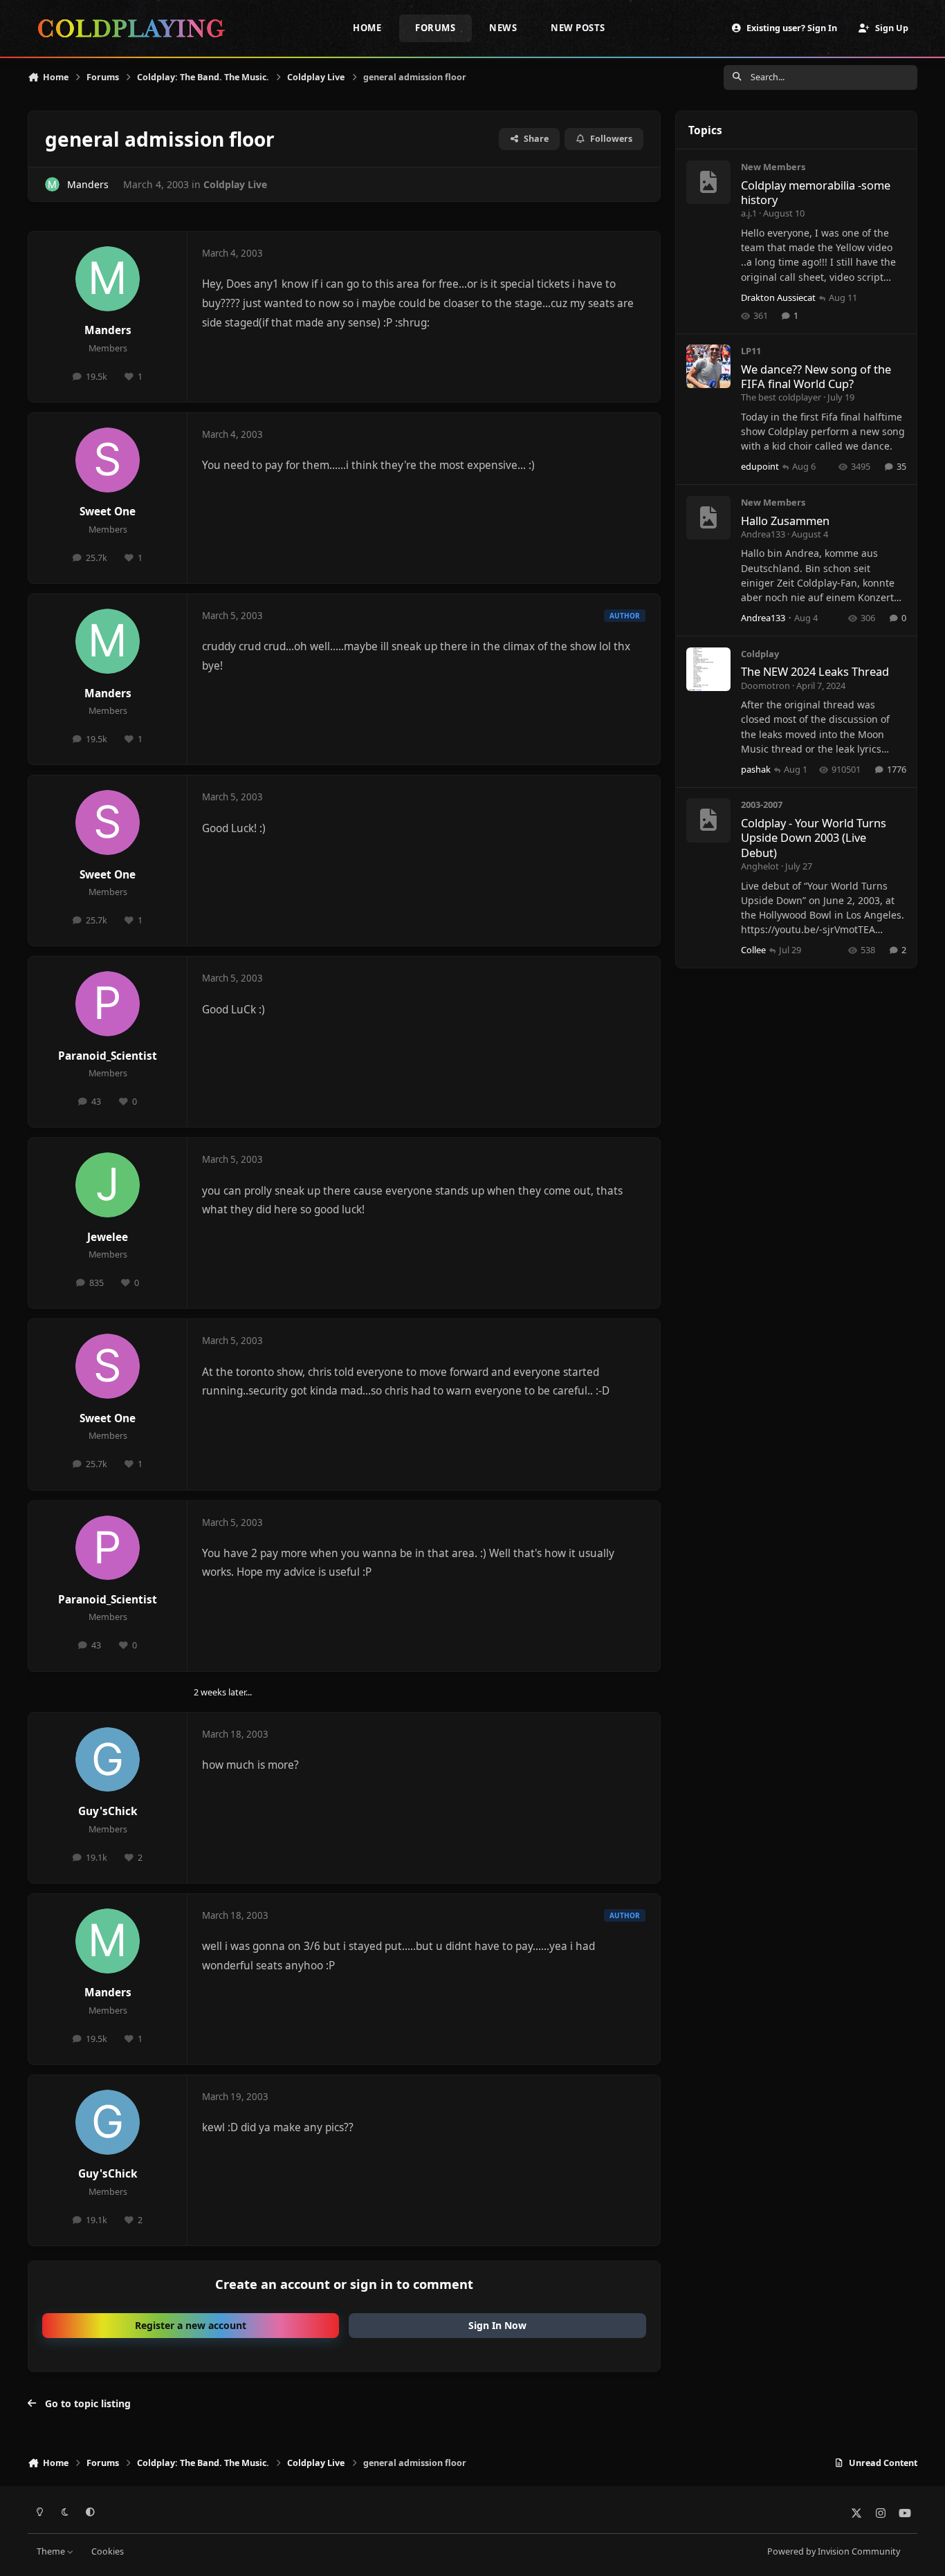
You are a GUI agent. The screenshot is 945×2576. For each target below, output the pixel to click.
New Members (773, 167)
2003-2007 (762, 804)
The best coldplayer (781, 397)
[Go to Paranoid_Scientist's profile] (108, 1004)
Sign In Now (497, 2325)
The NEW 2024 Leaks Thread (815, 671)
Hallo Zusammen (785, 521)
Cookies (108, 2551)
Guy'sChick (108, 1811)
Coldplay (760, 654)
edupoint (760, 466)
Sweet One (108, 512)
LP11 (751, 351)
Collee (753, 950)
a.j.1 (749, 213)
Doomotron (765, 686)
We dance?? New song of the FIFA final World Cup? (816, 376)
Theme (52, 2551)
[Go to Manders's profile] (52, 184)
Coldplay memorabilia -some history (816, 192)
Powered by (834, 2551)
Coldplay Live (235, 184)
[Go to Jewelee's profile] (108, 1185)
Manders (88, 184)
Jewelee (108, 1237)
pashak (756, 769)
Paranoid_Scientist (108, 1056)
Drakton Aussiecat (778, 297)
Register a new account (191, 2325)
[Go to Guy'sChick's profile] (108, 1760)
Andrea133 (763, 534)
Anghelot (760, 866)
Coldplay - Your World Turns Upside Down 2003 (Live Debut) (814, 838)
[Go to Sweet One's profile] (108, 460)
